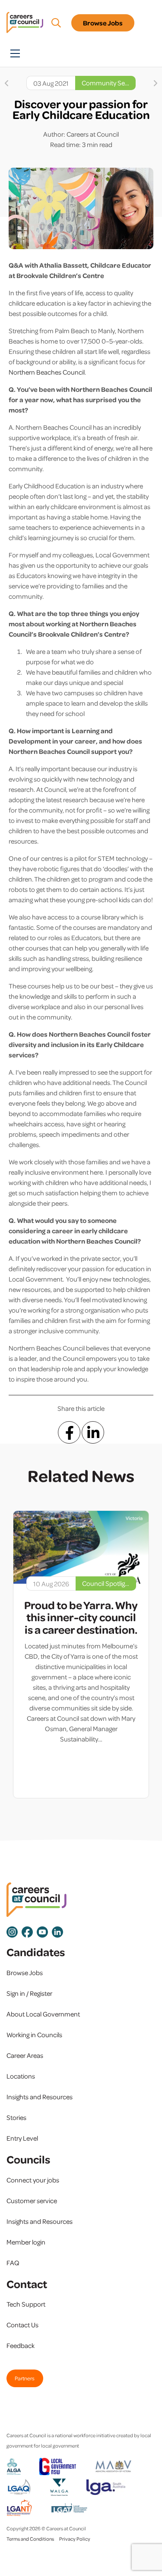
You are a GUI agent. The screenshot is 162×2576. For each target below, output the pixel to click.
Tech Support (26, 2304)
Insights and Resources (40, 2097)
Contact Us (22, 2325)
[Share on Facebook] (69, 1432)
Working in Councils (34, 2035)
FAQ (13, 2263)
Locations (21, 2076)
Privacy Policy (75, 2539)
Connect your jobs (33, 2180)
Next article (156, 83)
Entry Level (22, 2138)
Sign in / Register (29, 1993)
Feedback (21, 2345)
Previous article (6, 83)
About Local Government (43, 2014)
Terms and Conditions (30, 2539)
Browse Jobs (103, 23)
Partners (25, 2378)
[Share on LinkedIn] (93, 1432)
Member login (26, 2242)
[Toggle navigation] (15, 53)
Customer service (32, 2201)
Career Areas (25, 2055)
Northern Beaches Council (47, 372)
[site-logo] (37, 1900)
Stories (16, 2117)
